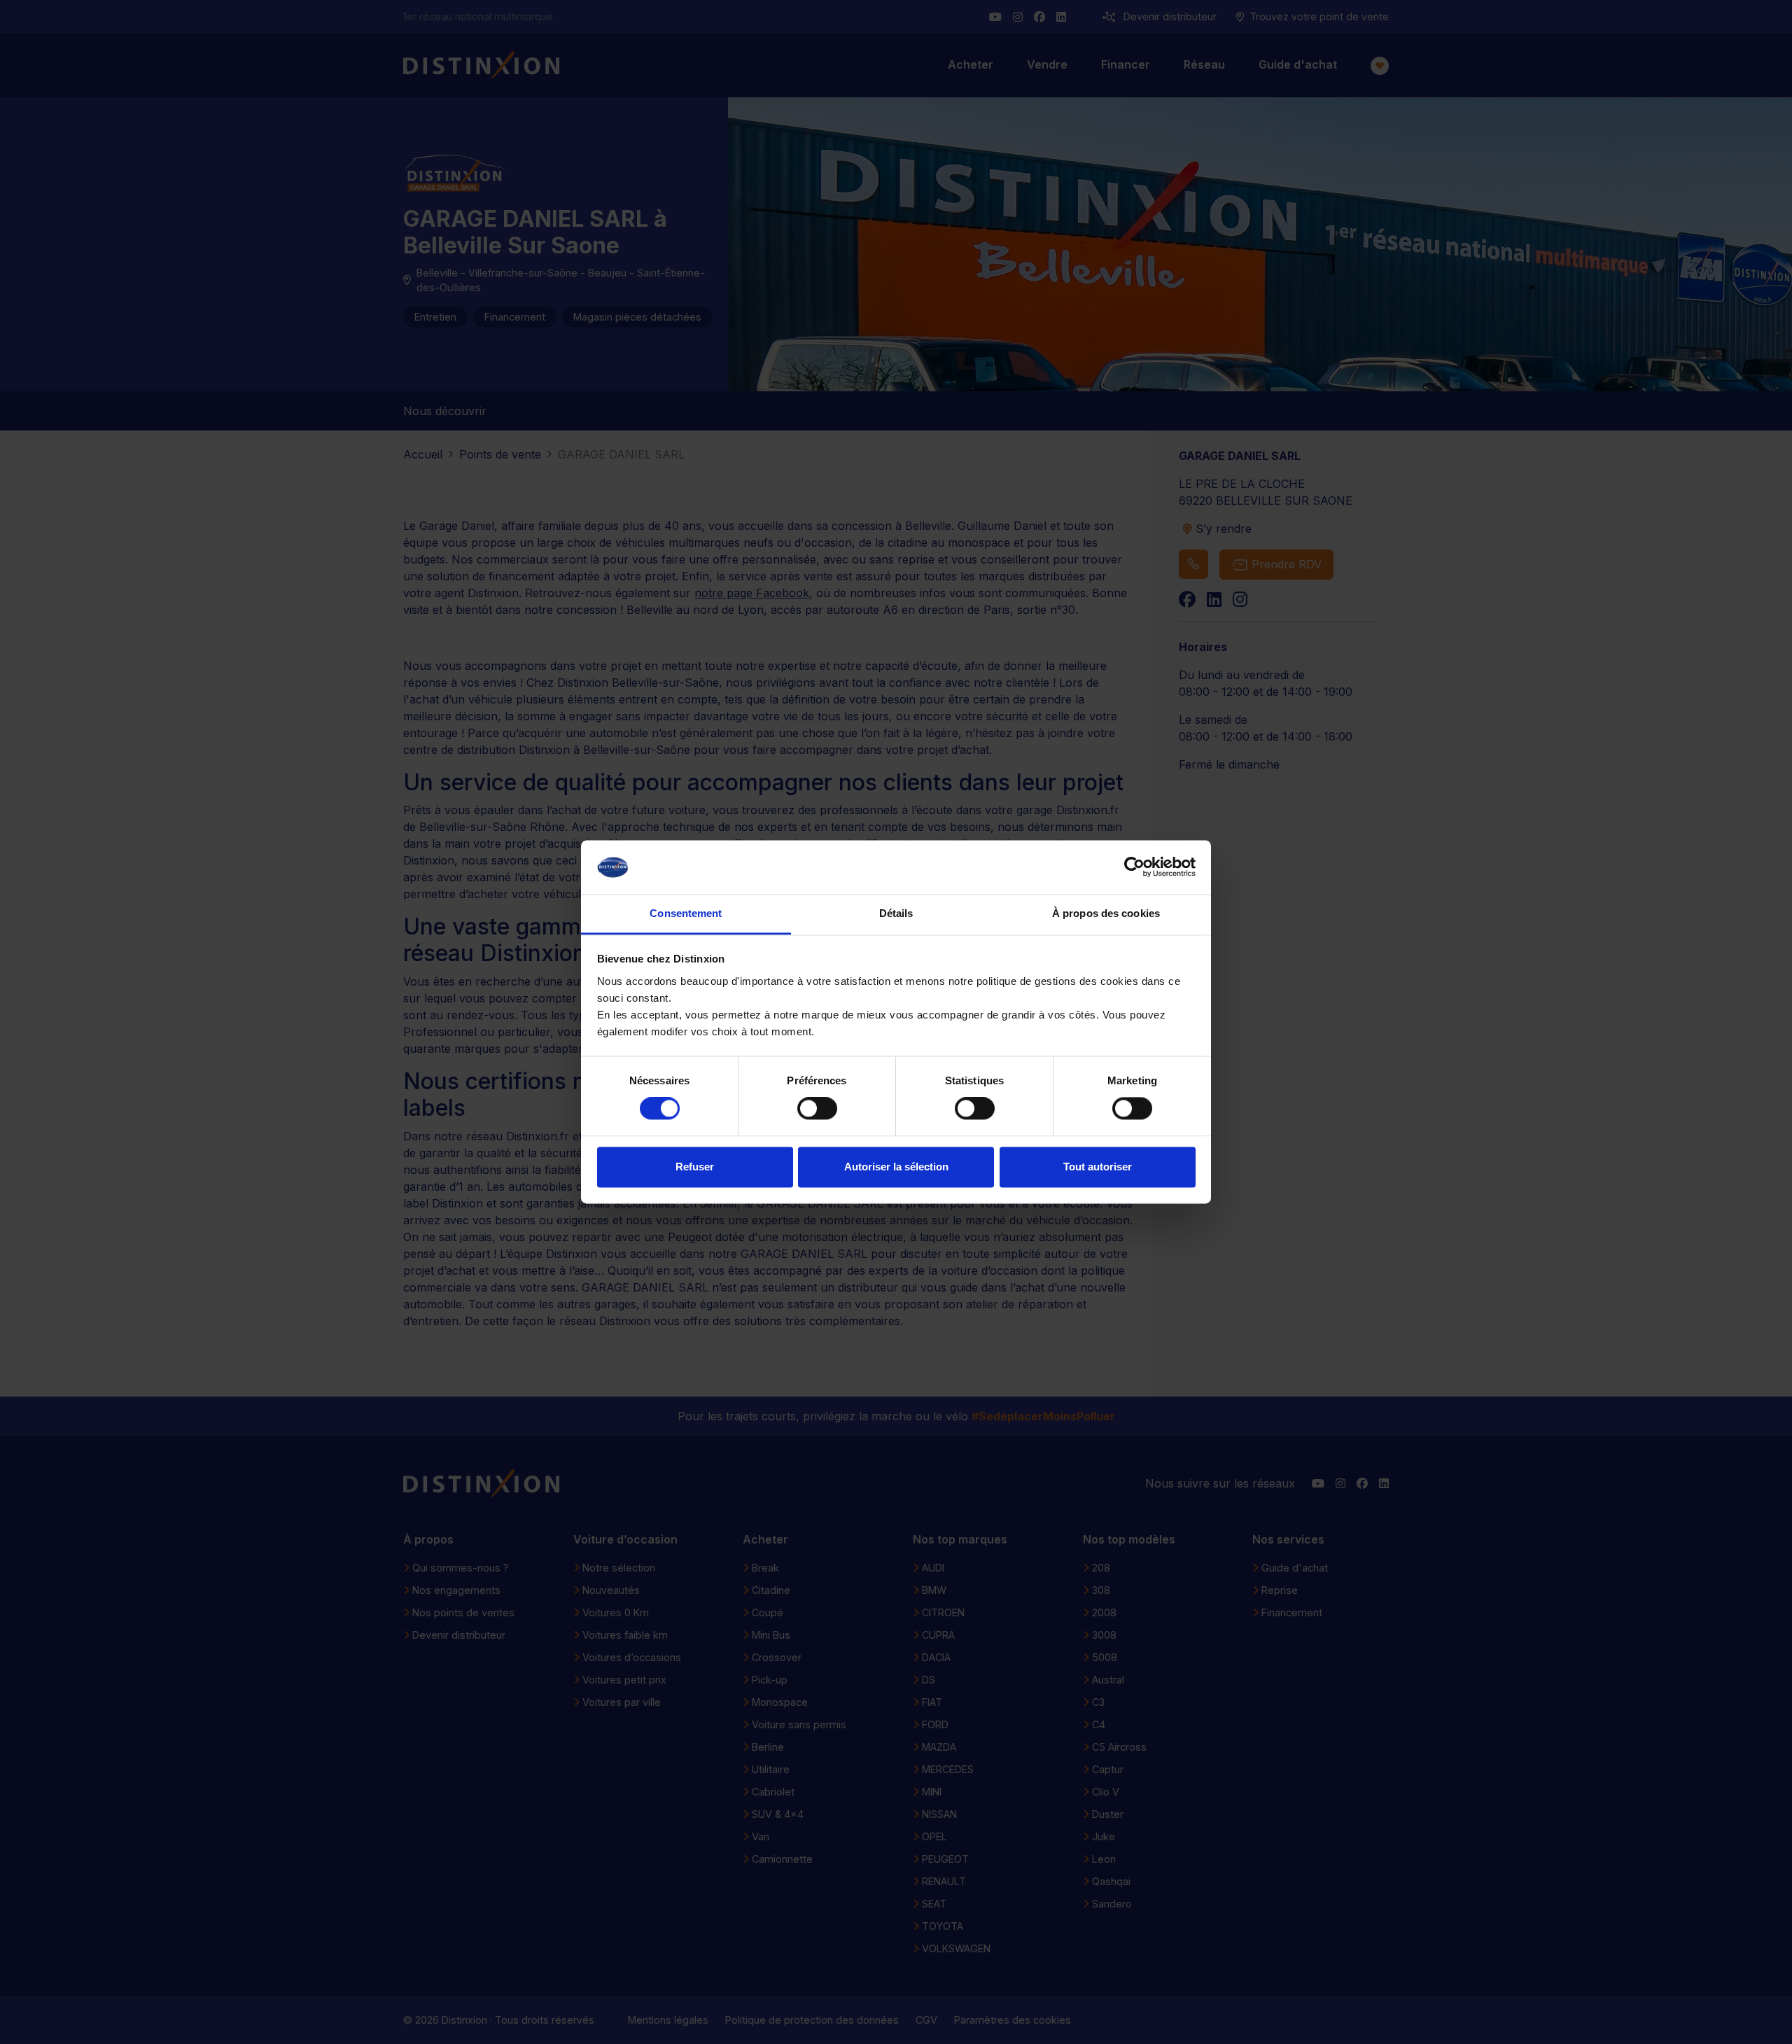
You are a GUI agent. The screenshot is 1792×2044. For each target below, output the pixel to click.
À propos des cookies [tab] (1106, 913)
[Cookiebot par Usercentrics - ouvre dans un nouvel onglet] (1134, 867)
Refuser (695, 1167)
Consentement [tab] (686, 913)
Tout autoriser (1098, 1167)
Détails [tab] (896, 913)
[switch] (817, 1109)
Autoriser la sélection (896, 1167)
